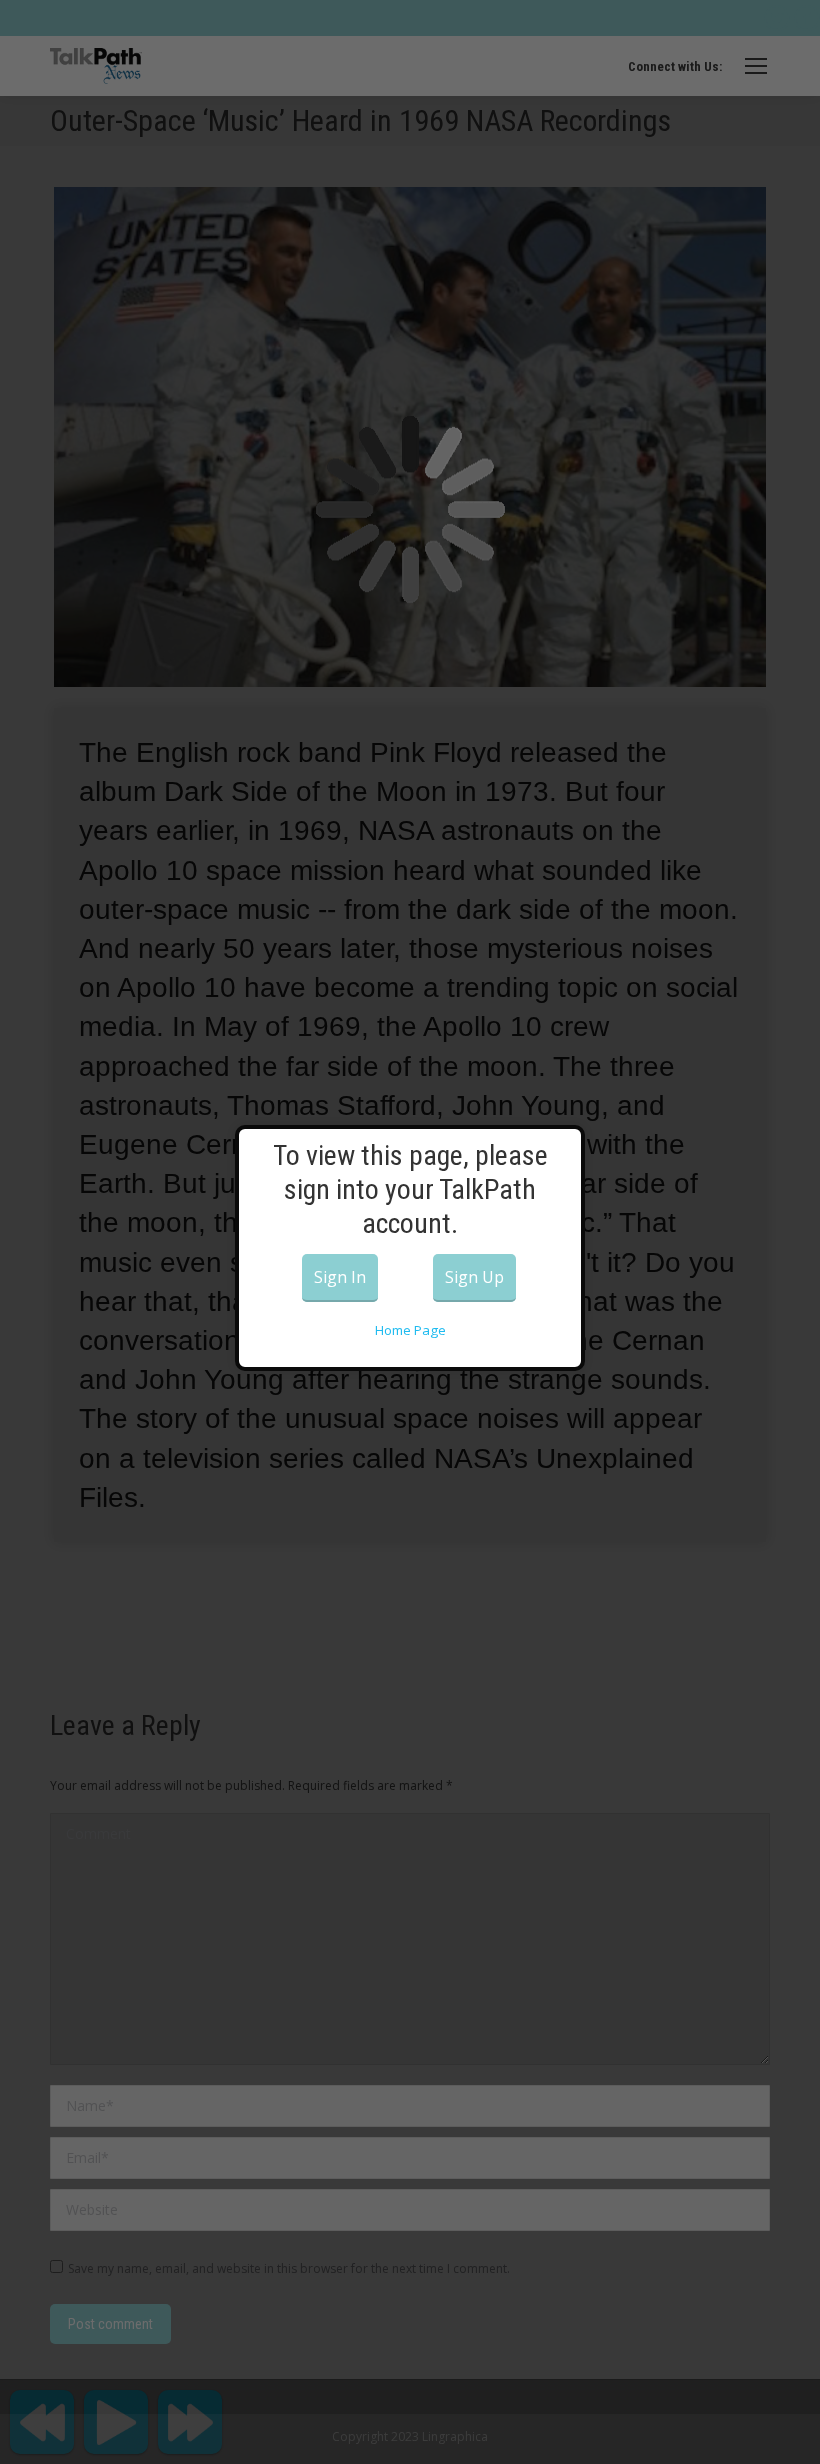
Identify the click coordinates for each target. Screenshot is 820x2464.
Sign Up (474, 1277)
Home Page (410, 1330)
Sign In (340, 1277)
